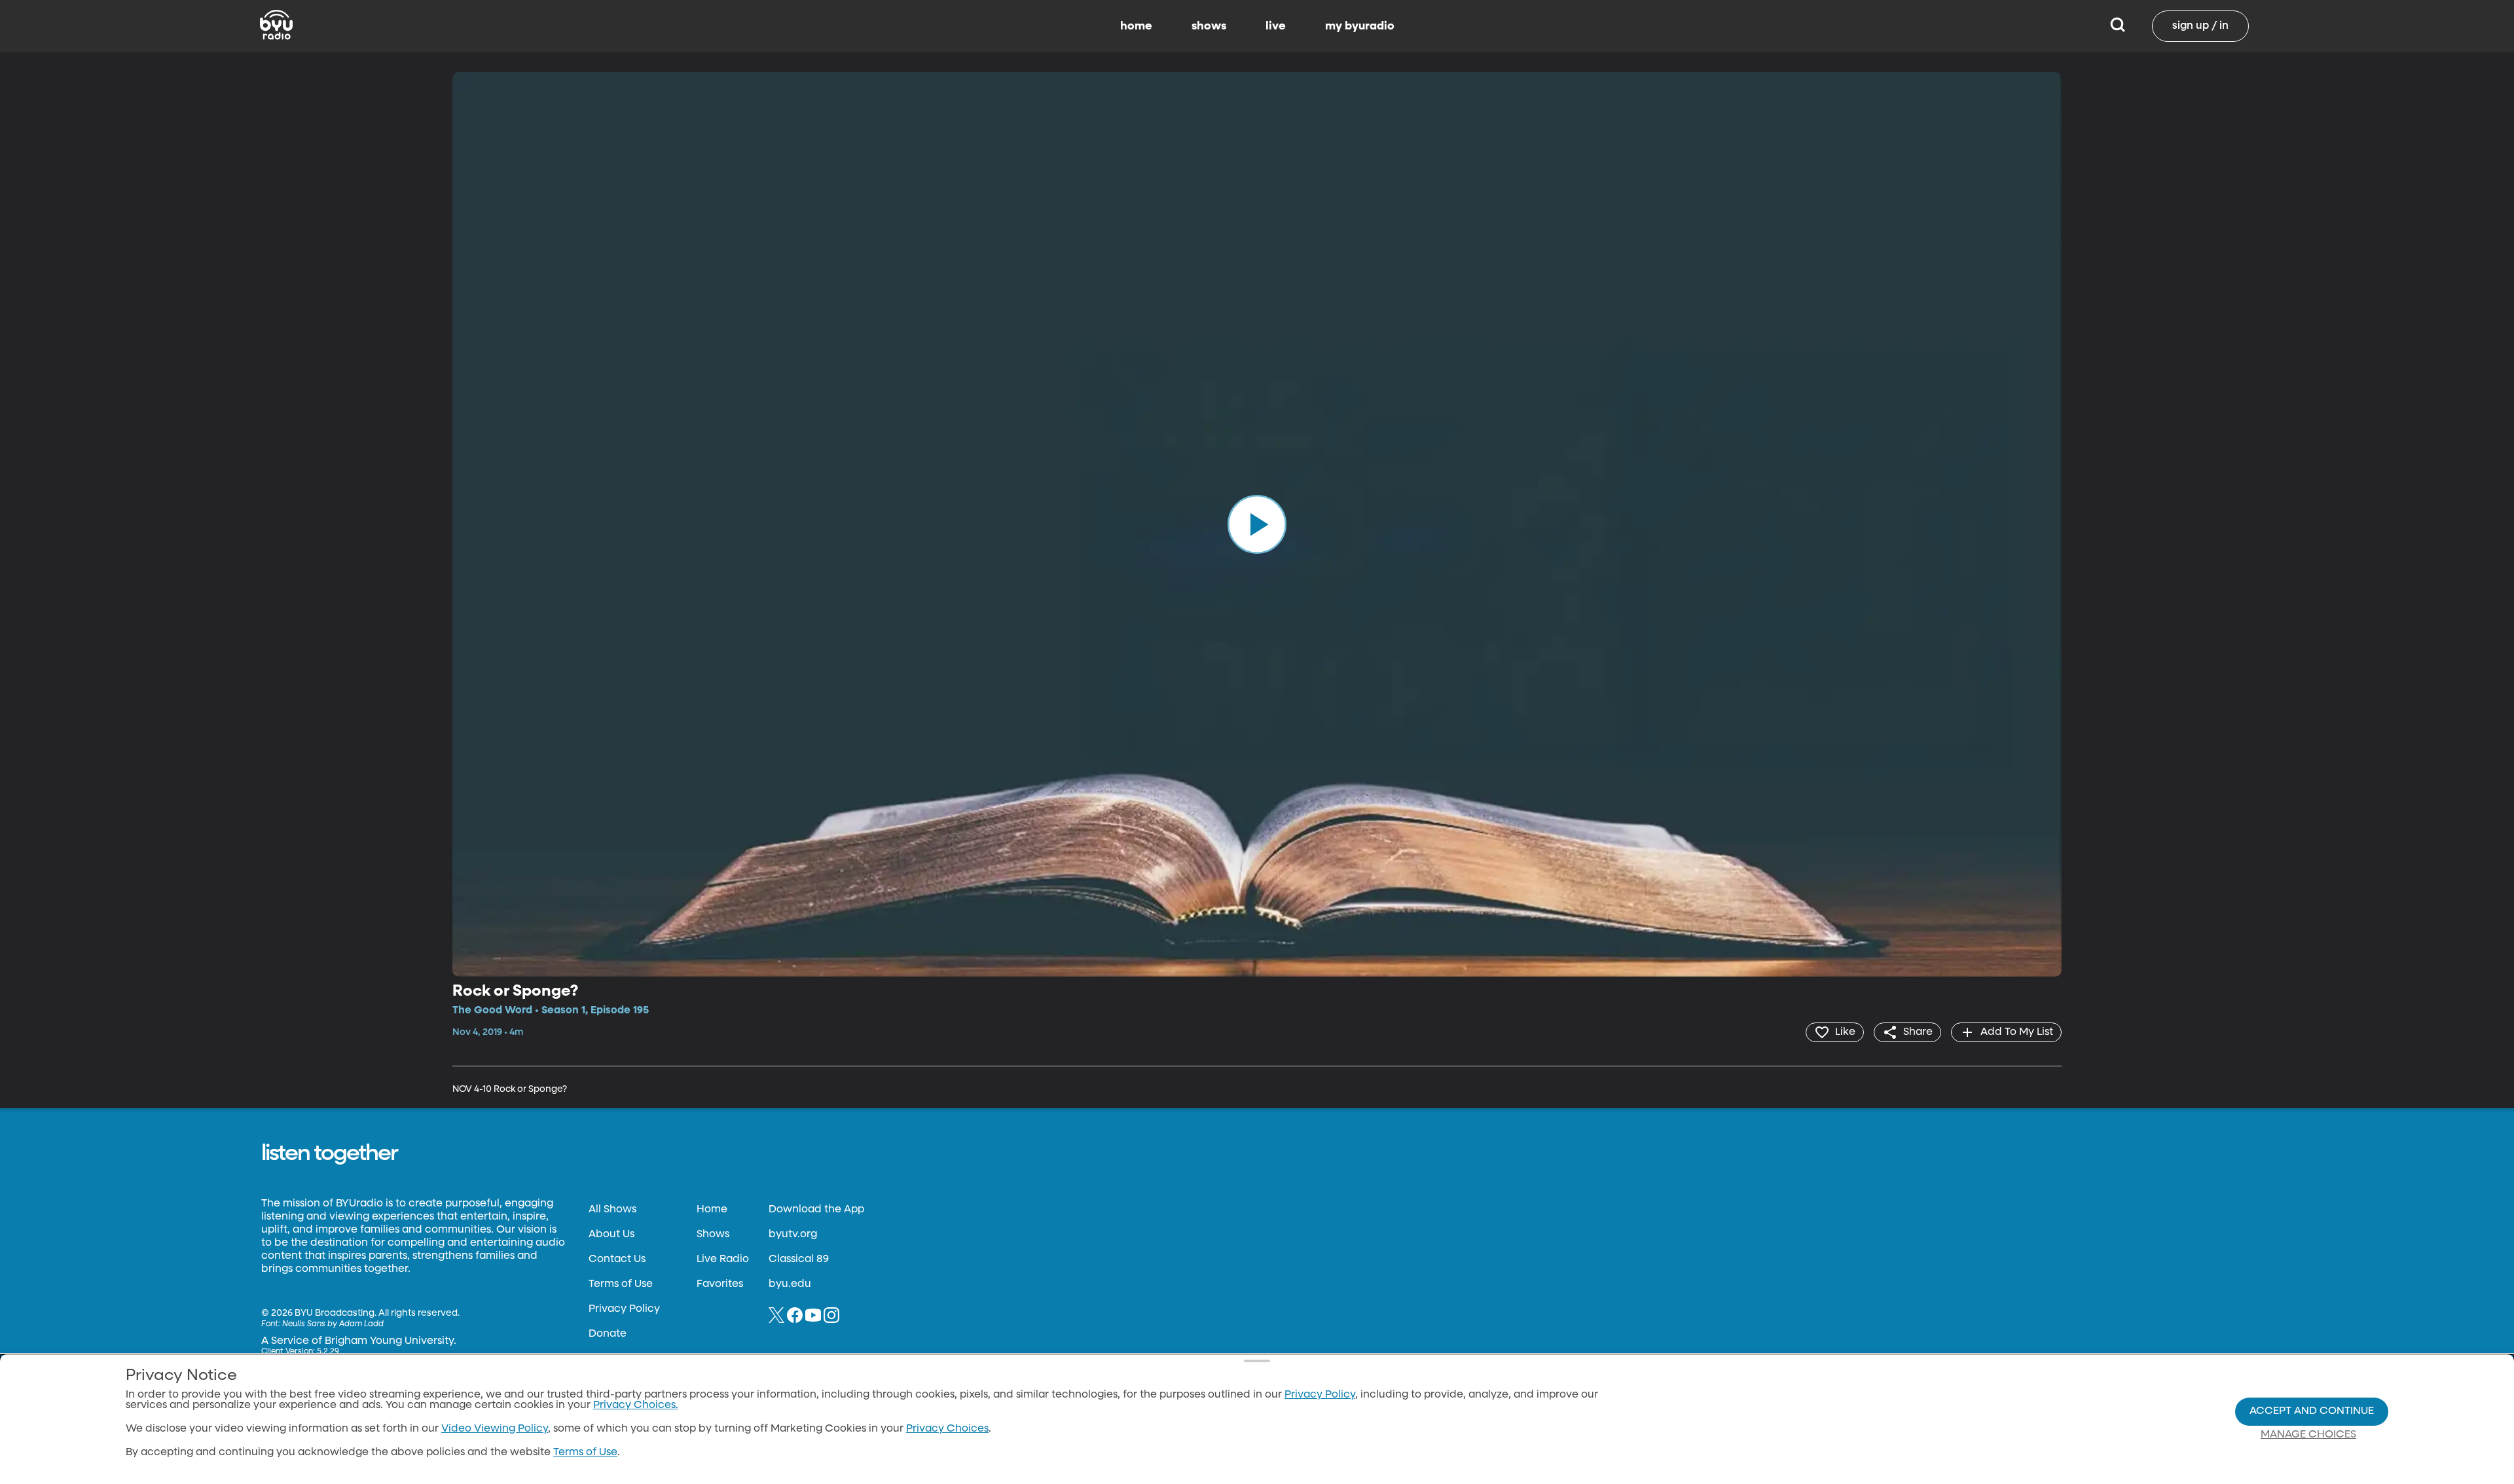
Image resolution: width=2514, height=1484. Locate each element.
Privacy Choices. (636, 1405)
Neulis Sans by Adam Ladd (333, 1324)
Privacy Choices (947, 1429)
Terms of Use (621, 1284)
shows (1209, 26)
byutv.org (793, 1235)
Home (712, 1210)
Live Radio (723, 1259)
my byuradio (1360, 26)
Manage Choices (2308, 1435)
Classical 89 (799, 1259)
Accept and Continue (2312, 1411)
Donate (608, 1334)
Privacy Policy (624, 1309)
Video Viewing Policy (495, 1429)
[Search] (2118, 26)
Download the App (816, 1210)
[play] (1257, 524)
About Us (611, 1235)
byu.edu (790, 1284)
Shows (713, 1235)
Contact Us (617, 1259)
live (1276, 26)
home (1136, 26)
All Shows (612, 1210)
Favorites (720, 1284)
